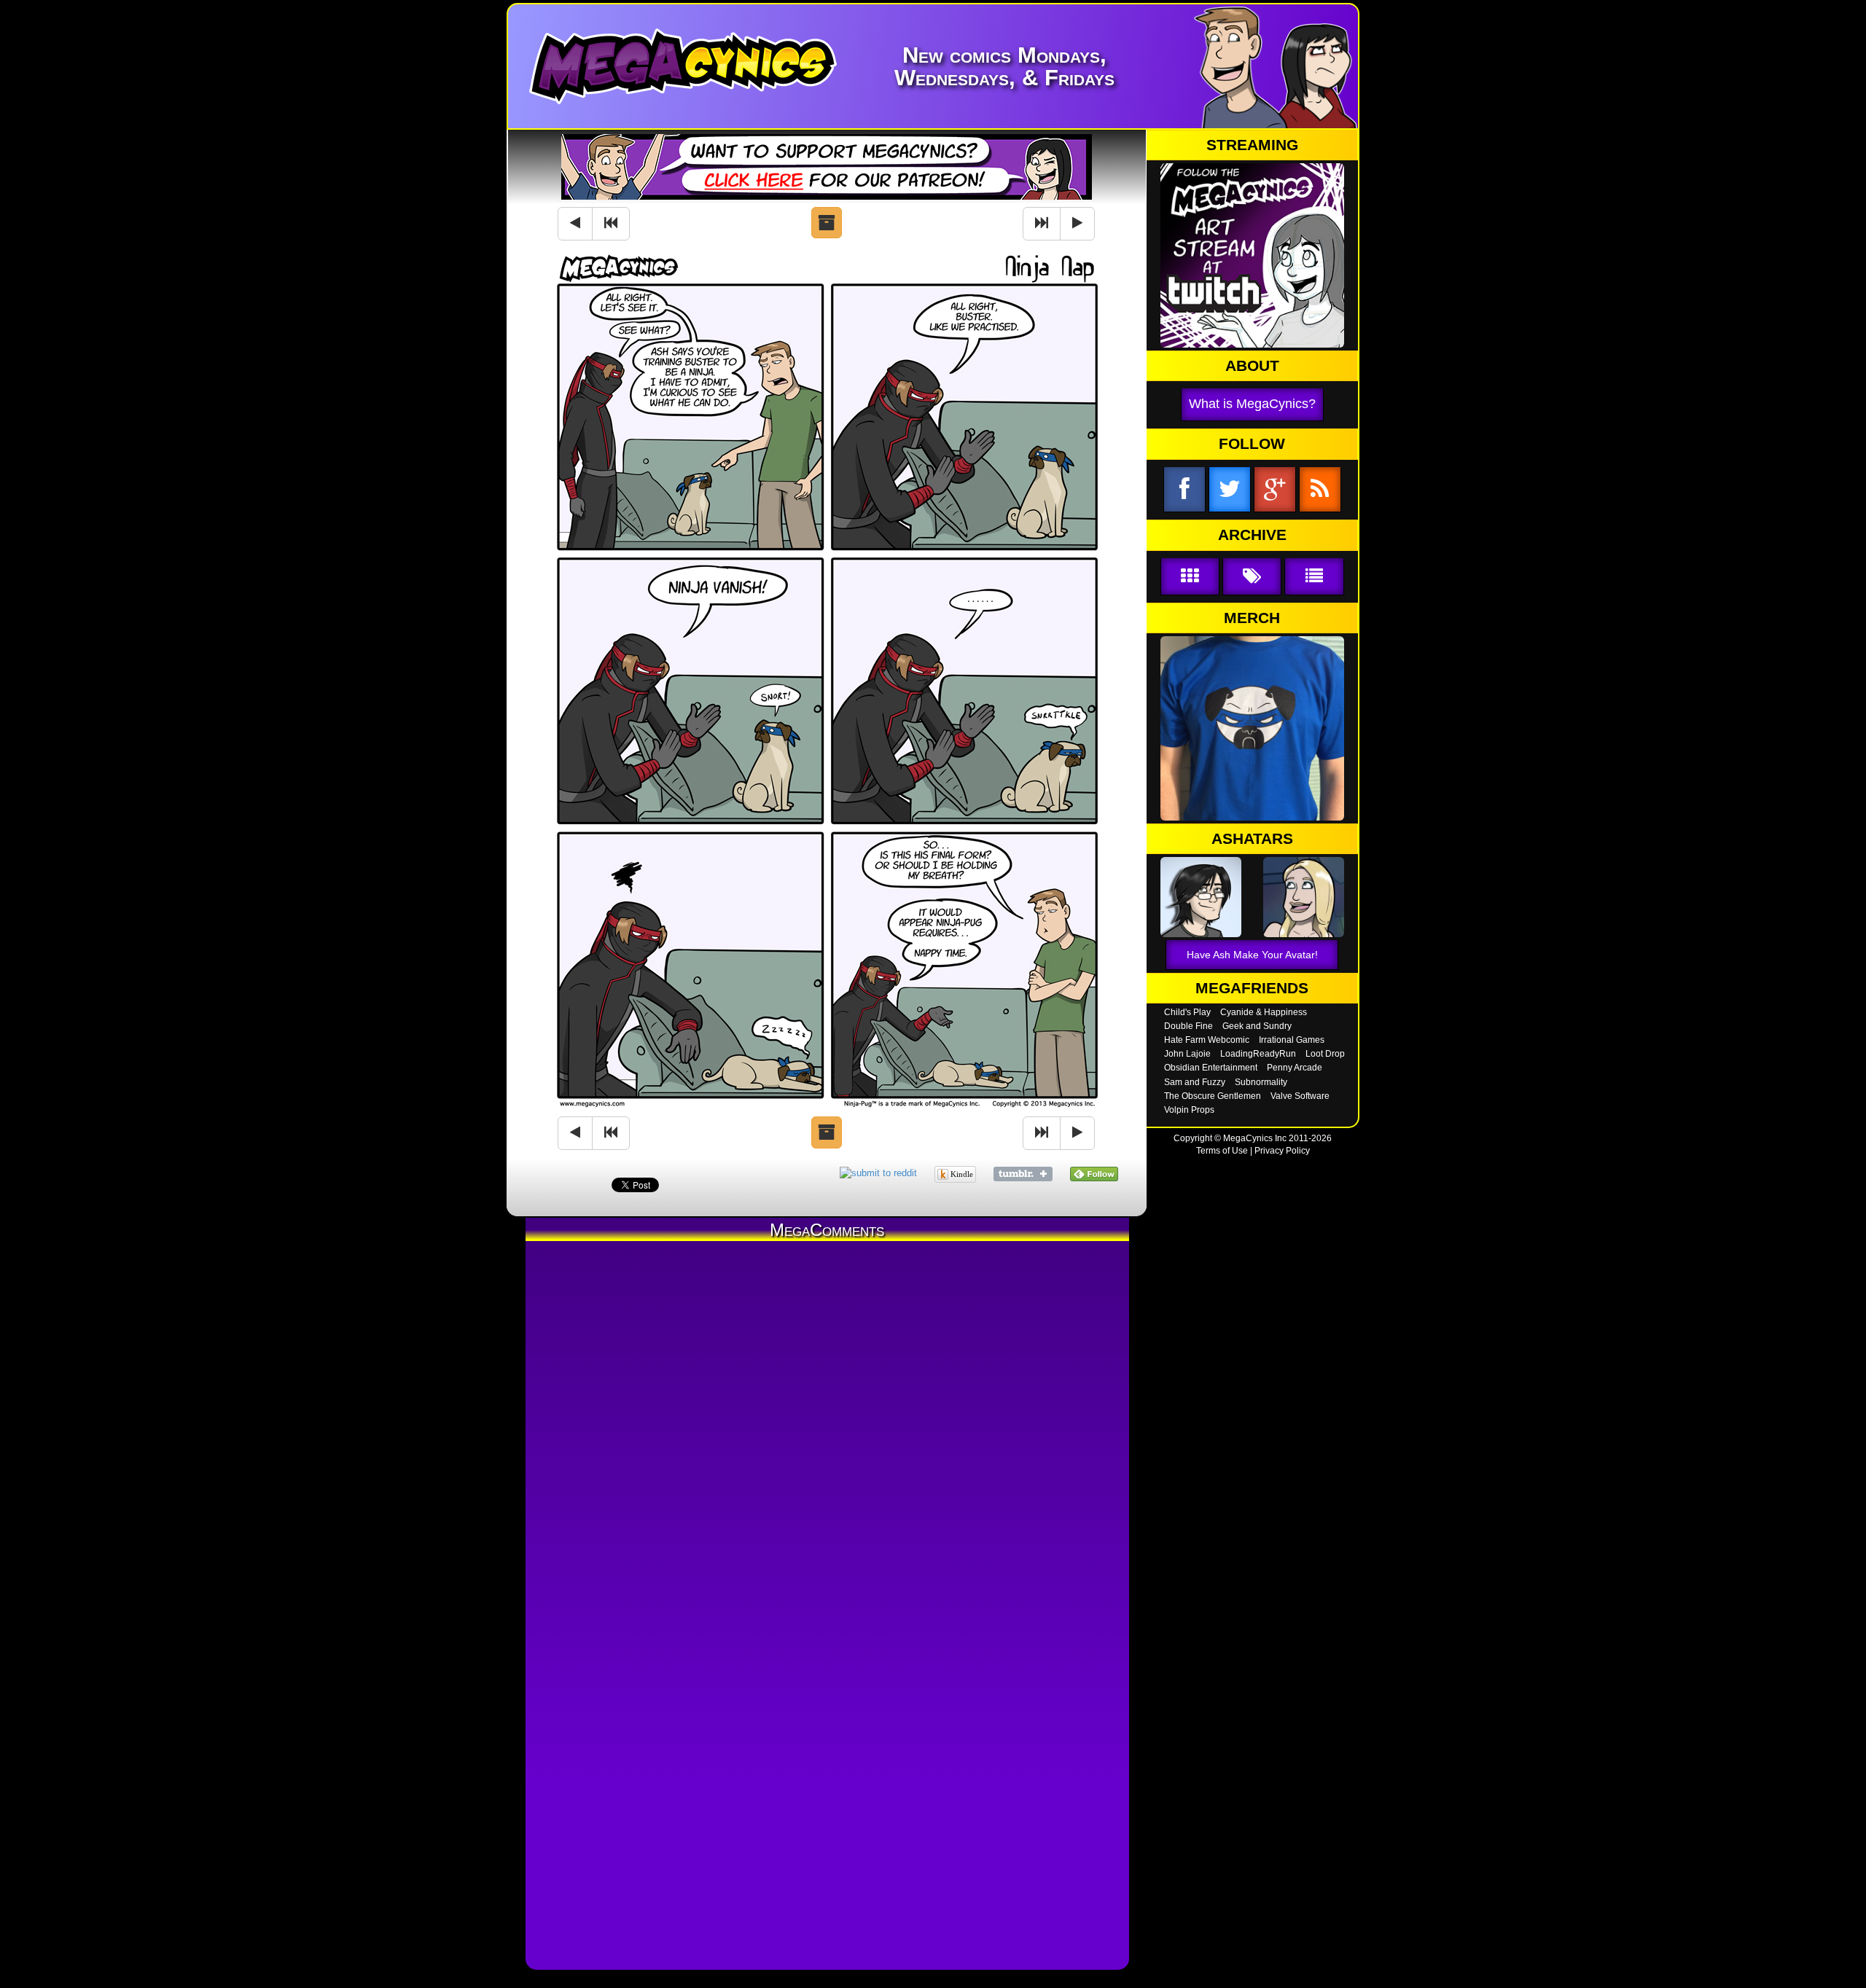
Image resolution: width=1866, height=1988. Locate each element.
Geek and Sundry (1257, 1026)
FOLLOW (1252, 444)
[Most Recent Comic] (1042, 224)
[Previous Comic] (575, 224)
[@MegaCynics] (1230, 490)
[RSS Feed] (1320, 490)
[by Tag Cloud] (1252, 577)
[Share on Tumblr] (1023, 1173)
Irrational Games (1292, 1040)
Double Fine (1188, 1026)
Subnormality (1261, 1082)
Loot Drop (1325, 1054)
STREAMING (1252, 145)
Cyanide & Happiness (1264, 1012)
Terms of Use (1222, 1151)
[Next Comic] (1077, 224)
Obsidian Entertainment (1211, 1068)
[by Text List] (1314, 577)
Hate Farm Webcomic (1207, 1040)
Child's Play (1187, 1012)
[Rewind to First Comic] (611, 224)
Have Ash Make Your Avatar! (1252, 955)
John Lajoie (1187, 1054)
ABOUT (1252, 366)
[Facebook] (1184, 490)
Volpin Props (1189, 1110)
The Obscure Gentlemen (1213, 1096)
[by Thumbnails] (1190, 577)
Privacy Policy (1282, 1151)
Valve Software (1300, 1096)
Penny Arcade (1295, 1068)
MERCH (1252, 618)
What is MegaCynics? (1252, 404)
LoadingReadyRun (1258, 1054)
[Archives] (827, 223)
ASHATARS (1252, 839)
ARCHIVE (1252, 535)
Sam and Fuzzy (1195, 1082)
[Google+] (1275, 490)
